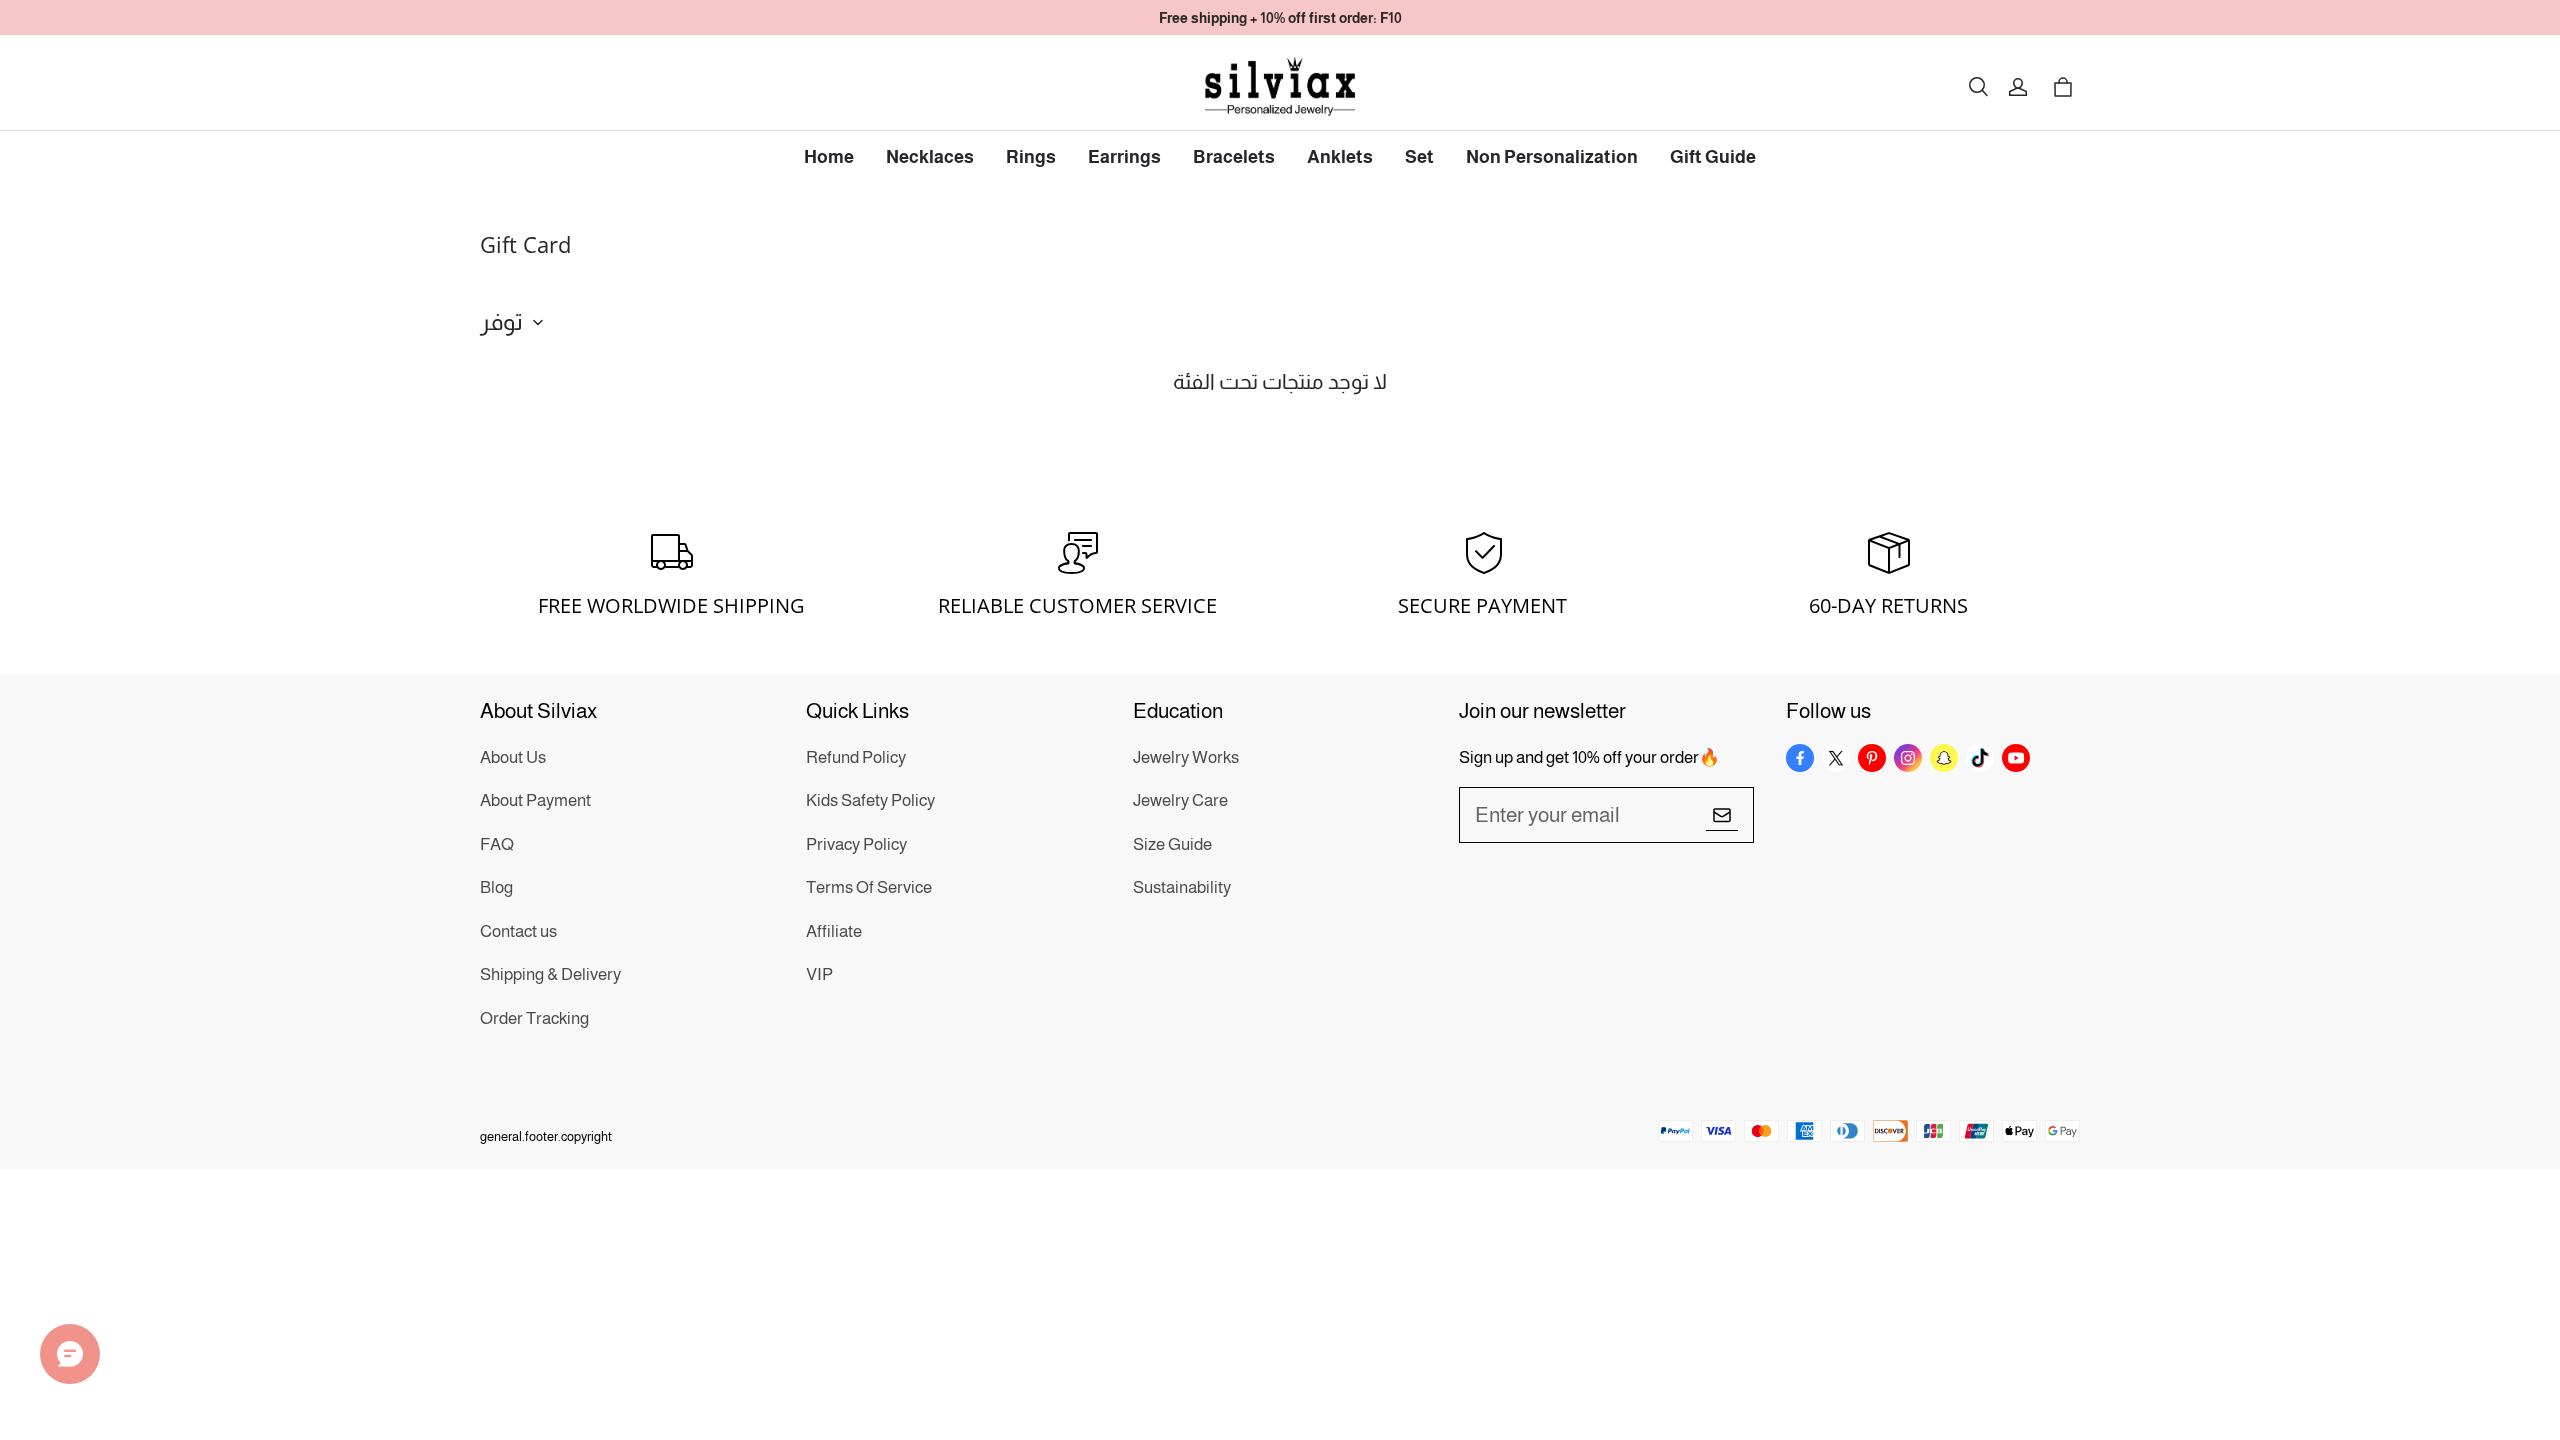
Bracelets (1234, 157)
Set (1419, 157)
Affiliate (834, 931)
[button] (1978, 87)
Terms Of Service (869, 887)
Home (829, 157)
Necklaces (930, 157)
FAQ (497, 844)
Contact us (518, 931)
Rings (1031, 157)
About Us (513, 757)
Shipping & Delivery (550, 974)
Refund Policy (856, 757)
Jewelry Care (1180, 800)
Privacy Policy (856, 844)
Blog (496, 887)
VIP (819, 974)
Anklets (1340, 157)
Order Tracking (534, 1018)
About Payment (535, 800)
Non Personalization (1552, 157)
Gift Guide (1713, 157)
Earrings (1124, 157)
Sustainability (1182, 887)
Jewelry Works (1186, 757)
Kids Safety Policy (870, 800)
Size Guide (1172, 844)
